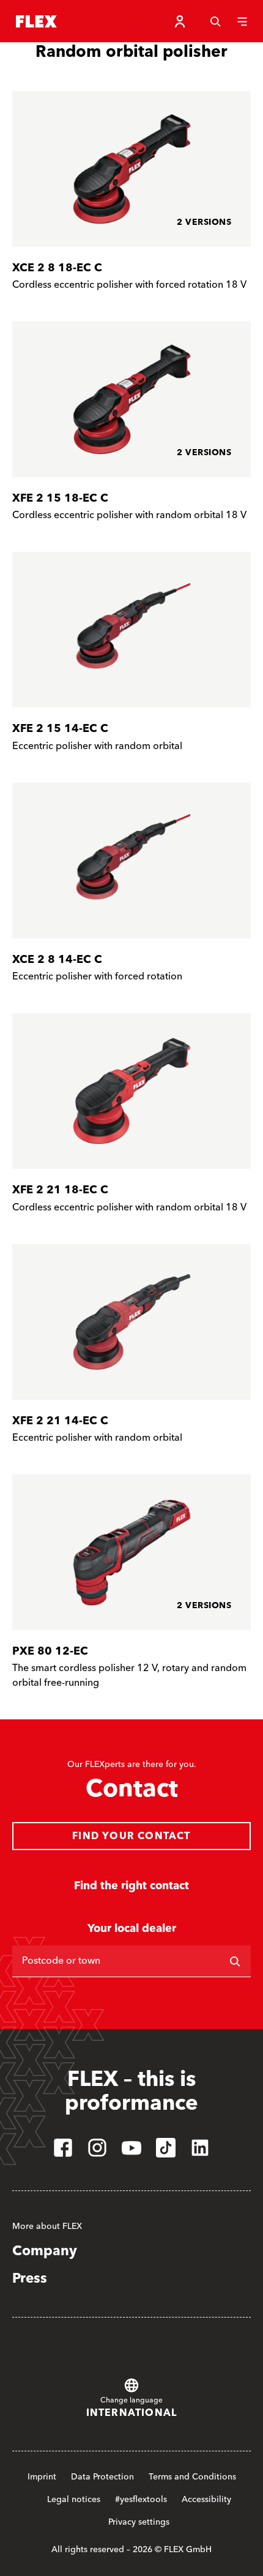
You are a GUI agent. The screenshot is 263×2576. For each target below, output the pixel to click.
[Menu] (242, 21)
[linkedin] (200, 2148)
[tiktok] (166, 2148)
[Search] (215, 21)
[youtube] (131, 2148)
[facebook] (63, 2148)
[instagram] (97, 2148)
